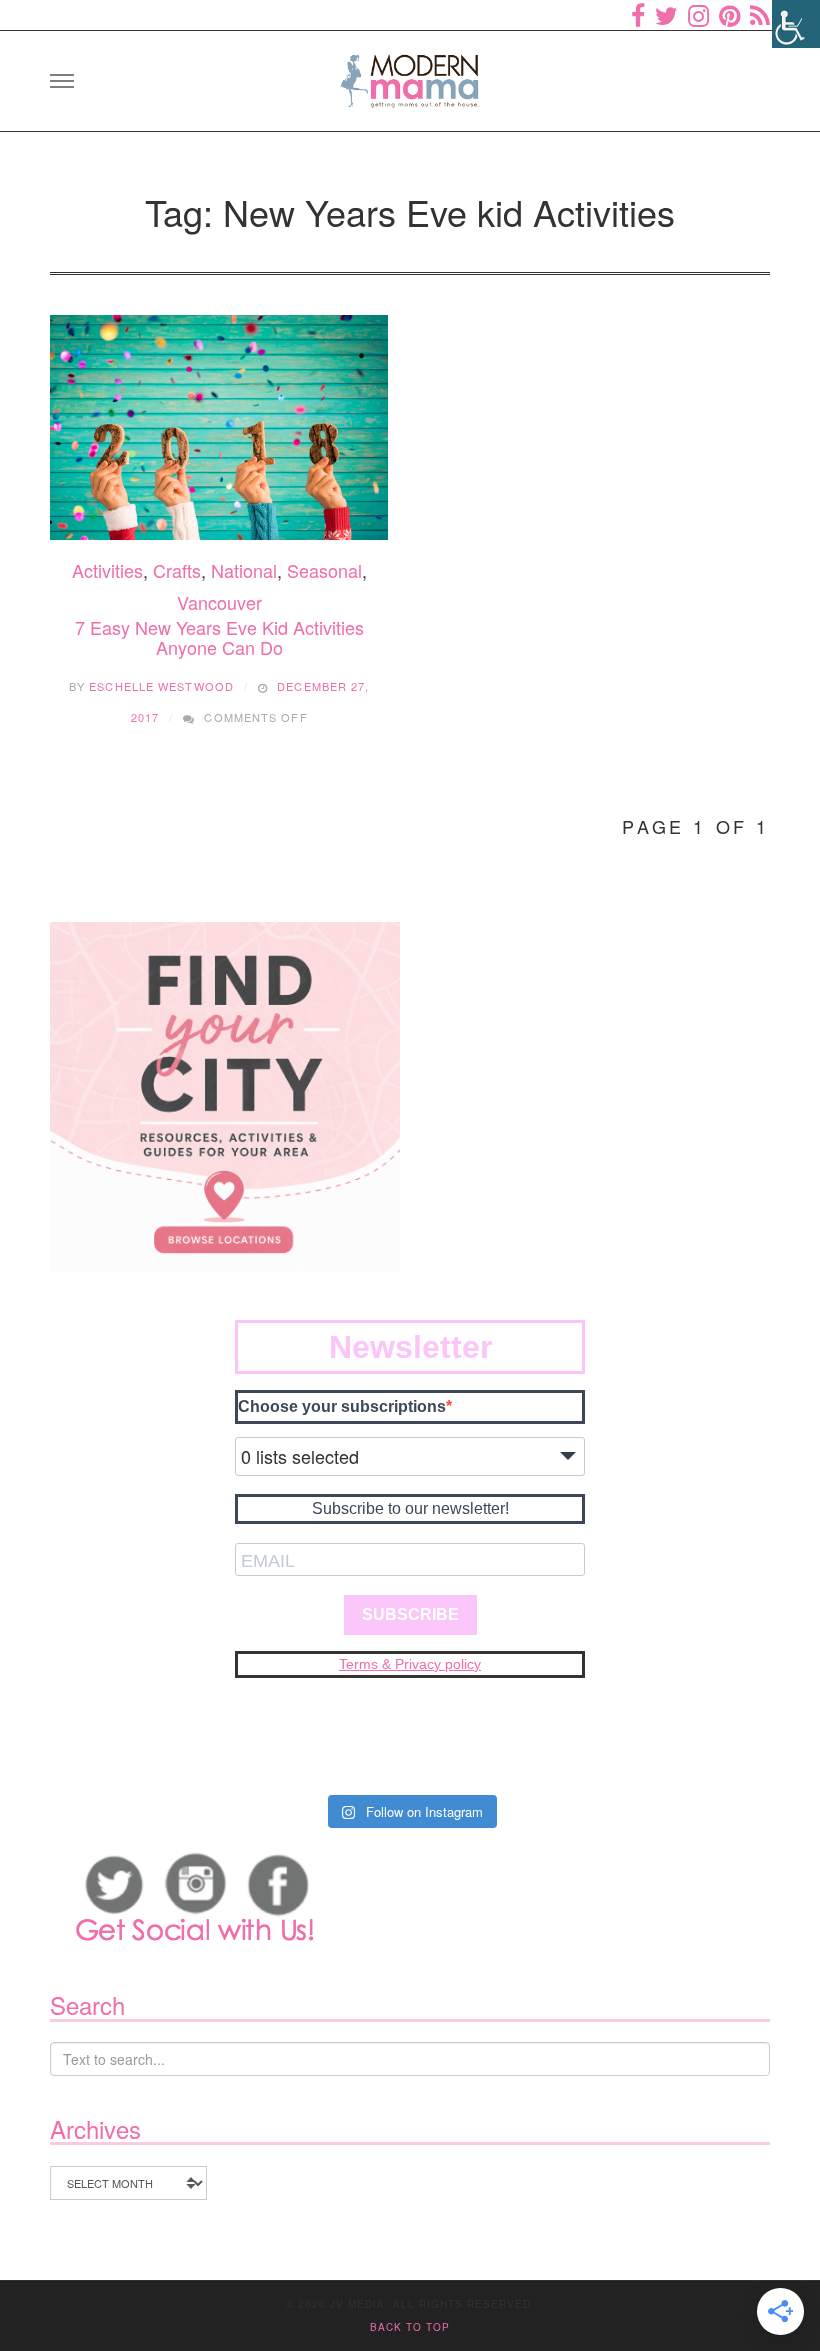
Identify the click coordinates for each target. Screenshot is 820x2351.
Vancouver (219, 602)
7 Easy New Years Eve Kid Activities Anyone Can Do (219, 637)
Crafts (177, 570)
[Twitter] (666, 15)
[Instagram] (698, 15)
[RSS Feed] (760, 15)
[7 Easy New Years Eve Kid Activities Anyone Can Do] (219, 428)
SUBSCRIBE (410, 1614)
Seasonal (324, 570)
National (244, 570)
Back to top (410, 2327)
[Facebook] (638, 15)
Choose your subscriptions (342, 1406)
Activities (107, 570)
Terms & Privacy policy (410, 1664)
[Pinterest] (729, 15)
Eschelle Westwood (161, 686)
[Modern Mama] (410, 74)
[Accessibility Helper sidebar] (796, 24)
